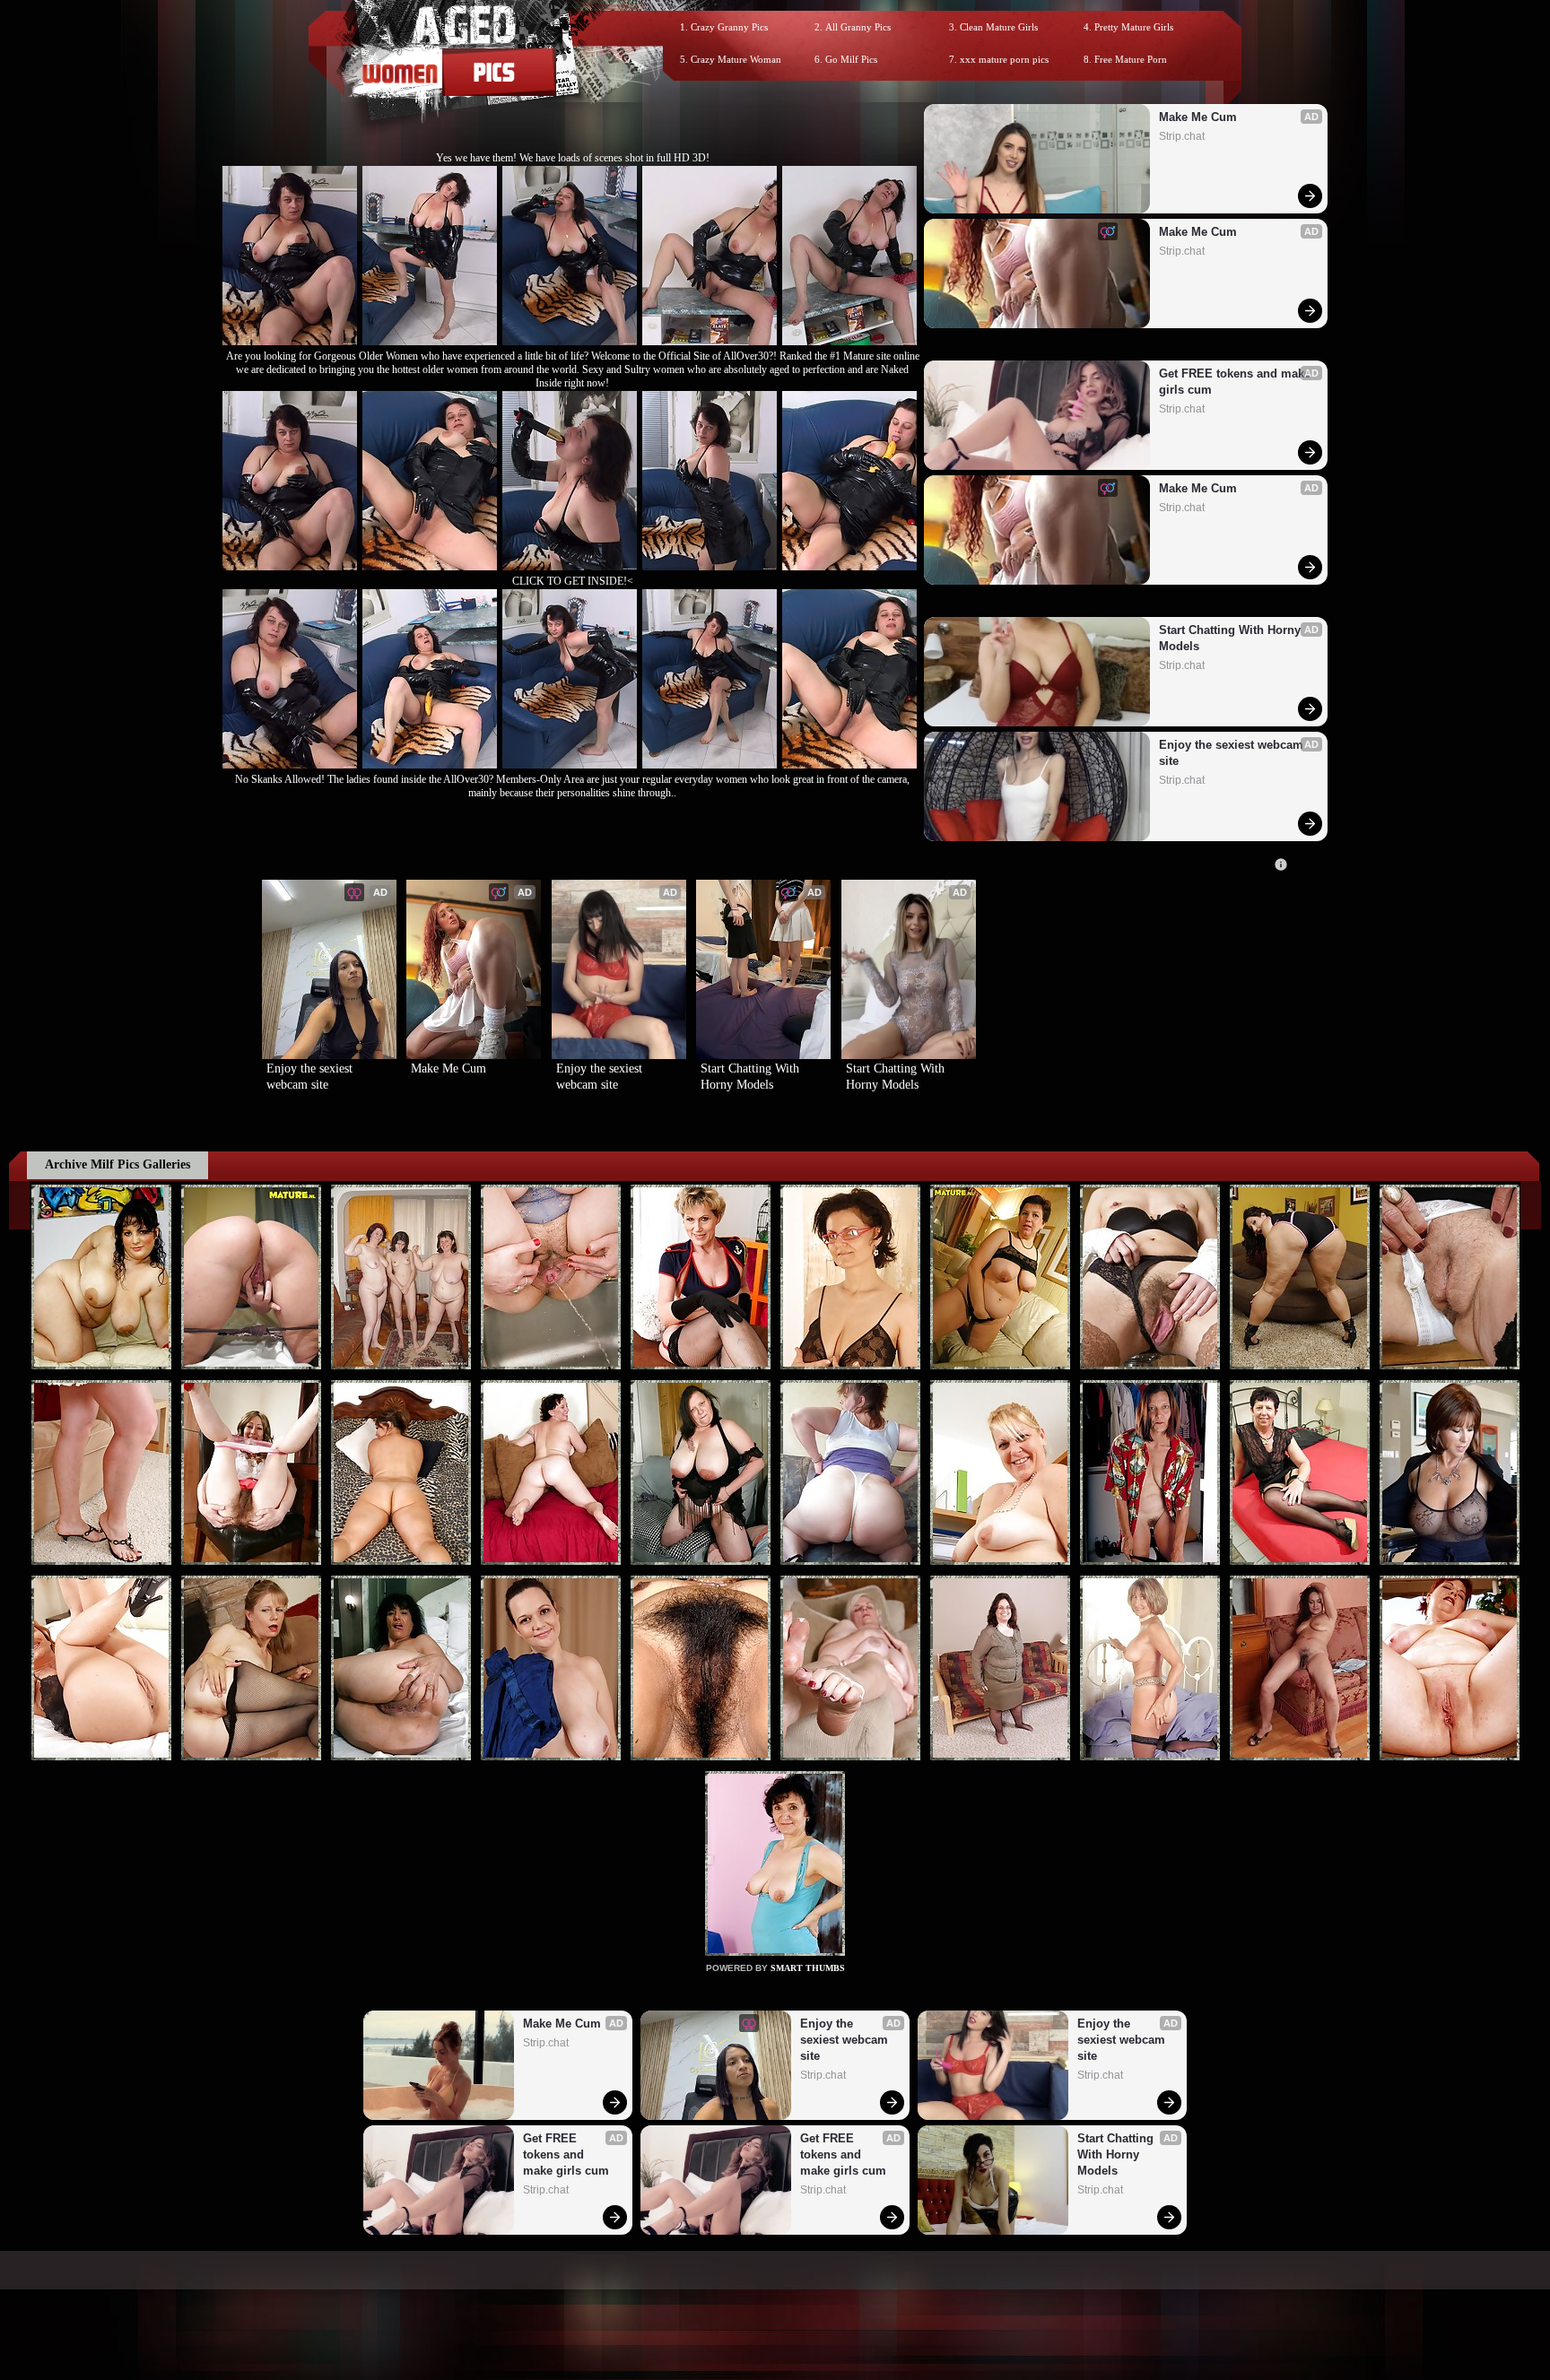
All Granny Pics (858, 27)
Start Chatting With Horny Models (1232, 638)
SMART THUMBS (808, 1968)
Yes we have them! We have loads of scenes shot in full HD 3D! (573, 158)
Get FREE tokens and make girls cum (1235, 382)
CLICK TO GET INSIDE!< (573, 581)
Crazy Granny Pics (729, 27)
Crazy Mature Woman (736, 59)
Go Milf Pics (851, 59)
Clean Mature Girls (999, 27)
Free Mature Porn (1131, 59)
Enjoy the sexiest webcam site (1233, 753)
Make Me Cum (1198, 117)
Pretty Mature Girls (1134, 27)
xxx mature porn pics (1004, 59)
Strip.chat (1182, 136)
